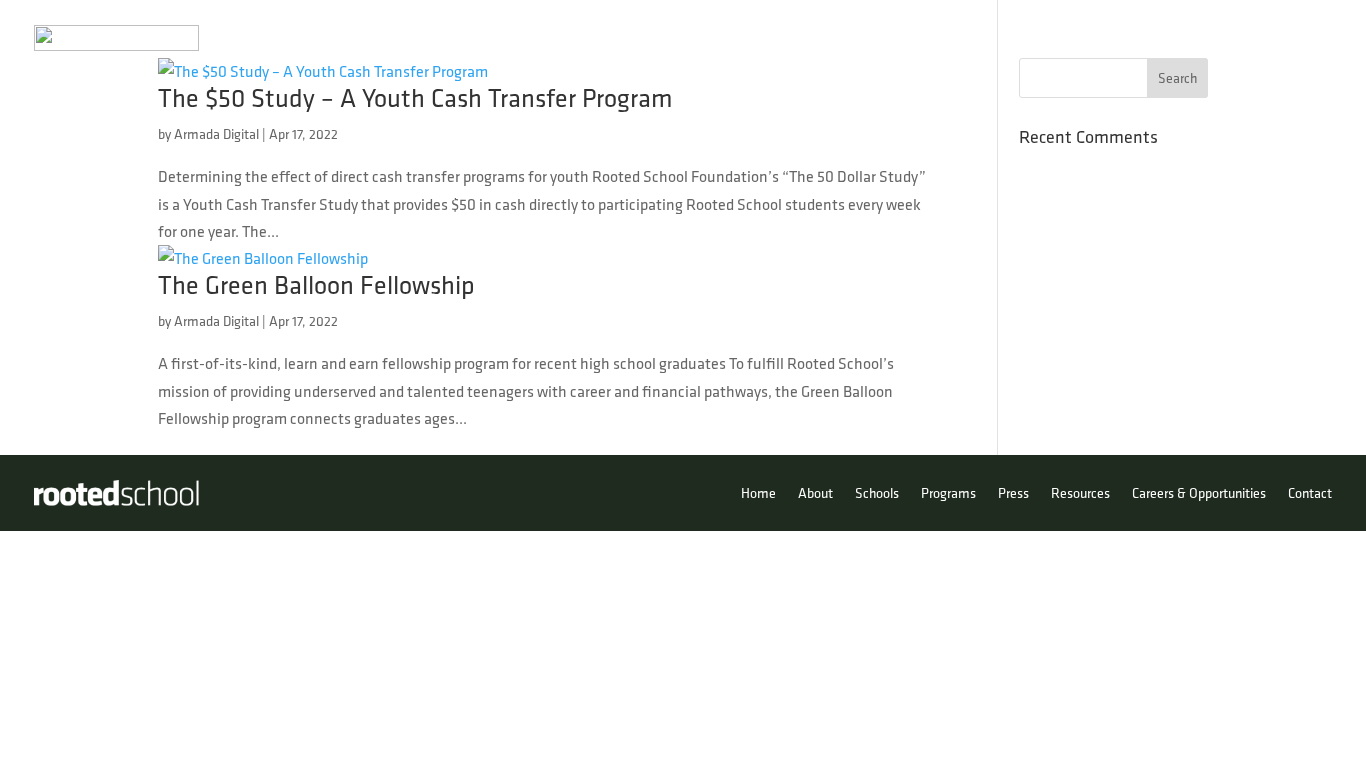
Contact (1305, 38)
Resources (1218, 38)
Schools (954, 38)
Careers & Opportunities (1199, 493)
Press (1138, 38)
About (863, 38)
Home (801, 38)
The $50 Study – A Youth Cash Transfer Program (415, 97)
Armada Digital (216, 134)
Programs (1040, 38)
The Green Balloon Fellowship (316, 284)
